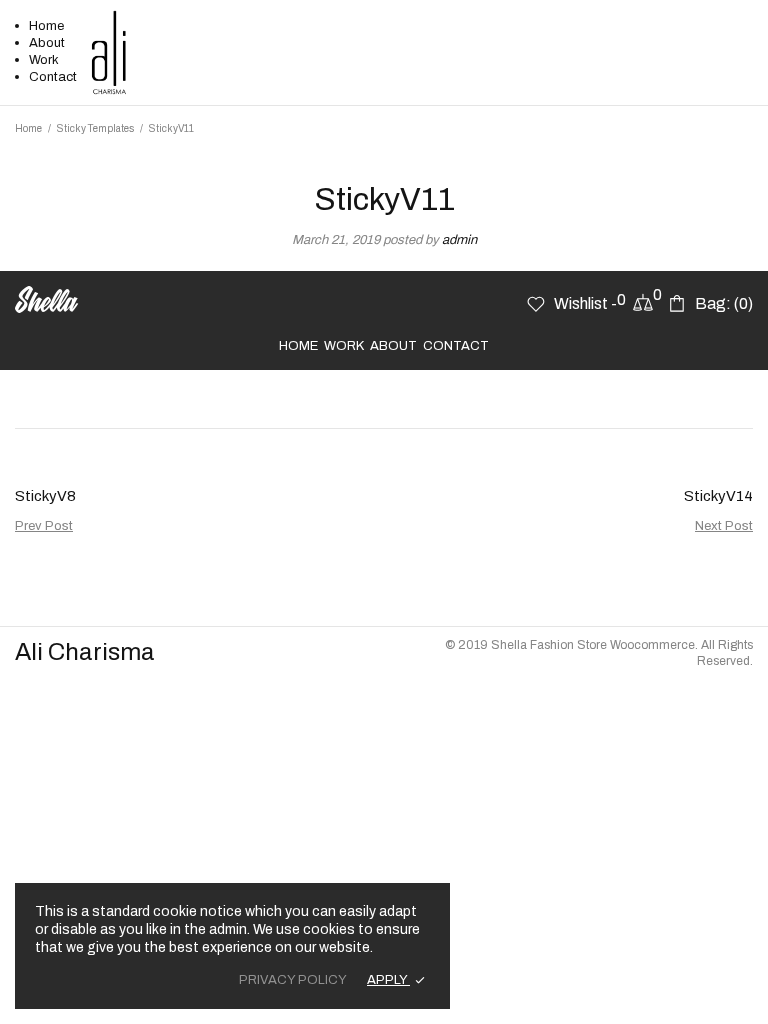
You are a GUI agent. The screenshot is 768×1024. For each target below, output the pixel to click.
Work (44, 60)
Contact (53, 77)
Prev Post (44, 526)
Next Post (724, 526)
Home (46, 26)
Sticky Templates (95, 128)
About (47, 43)
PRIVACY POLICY (293, 980)
